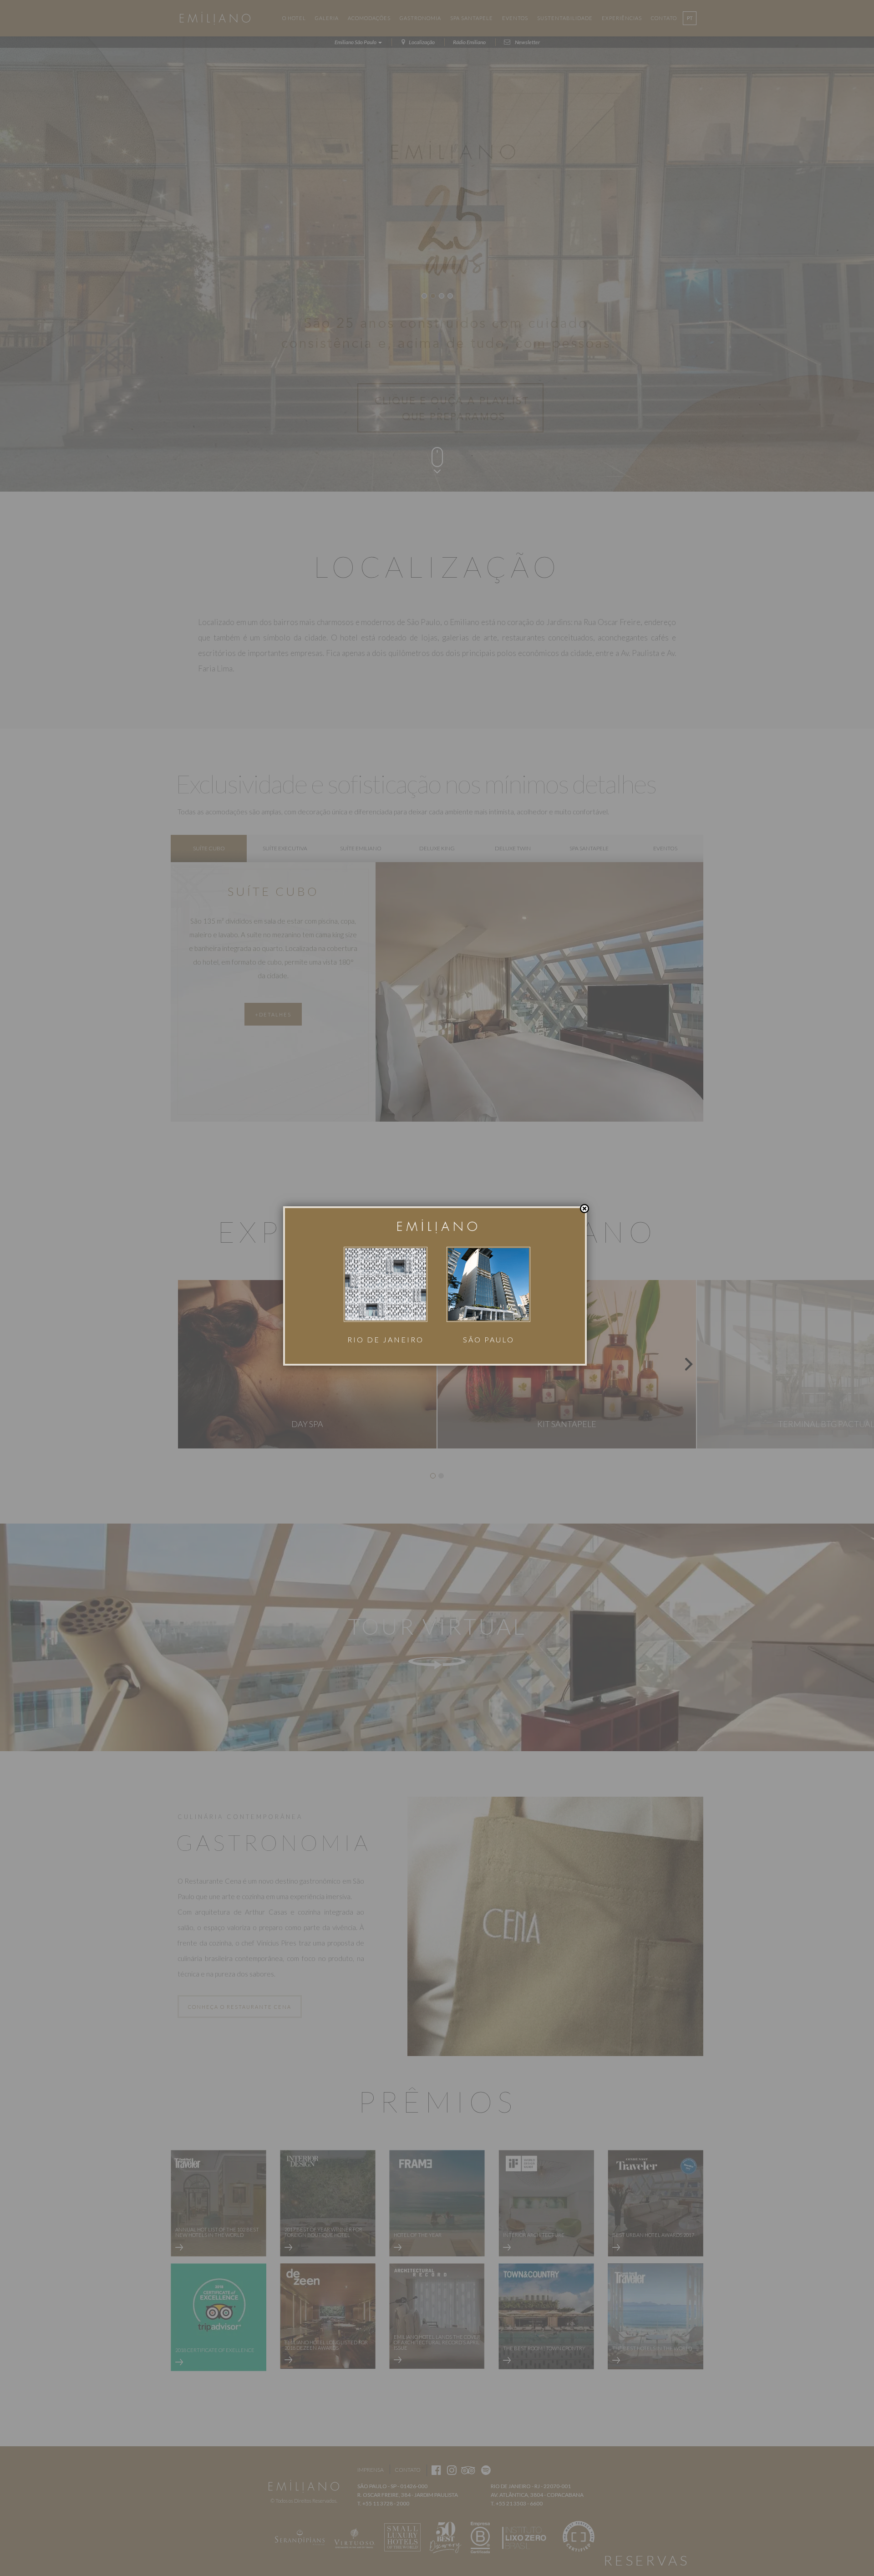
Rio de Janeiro (386, 1339)
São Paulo (489, 1339)
